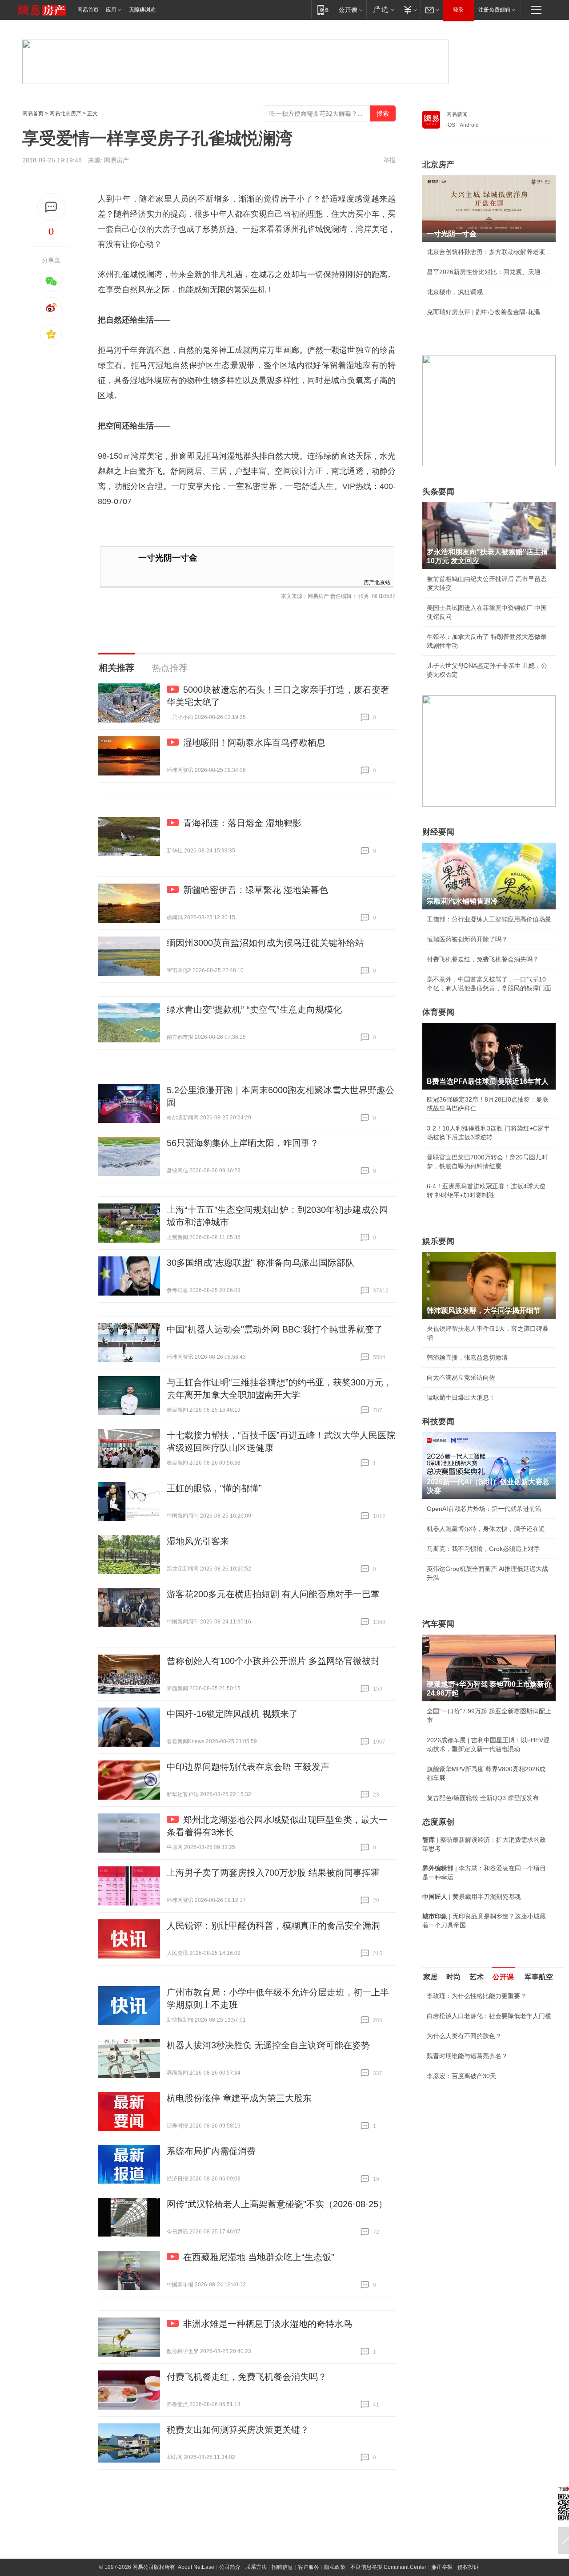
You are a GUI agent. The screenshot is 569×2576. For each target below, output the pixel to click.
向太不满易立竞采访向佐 (461, 1377)
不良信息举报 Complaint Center (388, 2567)
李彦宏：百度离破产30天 (461, 2076)
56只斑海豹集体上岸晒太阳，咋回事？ (243, 1143)
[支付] (409, 10)
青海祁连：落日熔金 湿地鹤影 (242, 823)
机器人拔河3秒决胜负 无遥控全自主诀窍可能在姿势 (268, 2045)
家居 (430, 1977)
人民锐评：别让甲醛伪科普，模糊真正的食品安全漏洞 (273, 1926)
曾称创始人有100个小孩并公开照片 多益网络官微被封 (273, 1661)
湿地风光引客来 (198, 1541)
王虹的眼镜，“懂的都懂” (214, 1488)
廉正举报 (442, 2567)
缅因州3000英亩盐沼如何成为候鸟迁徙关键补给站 (265, 943)
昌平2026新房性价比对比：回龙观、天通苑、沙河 (489, 272)
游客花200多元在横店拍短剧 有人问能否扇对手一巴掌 (273, 1594)
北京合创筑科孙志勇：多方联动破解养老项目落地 (489, 252)
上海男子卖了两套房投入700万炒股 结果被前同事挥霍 (273, 1873)
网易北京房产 (65, 113)
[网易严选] (382, 10)
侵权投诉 (468, 2567)
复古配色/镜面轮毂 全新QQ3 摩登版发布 (483, 1798)
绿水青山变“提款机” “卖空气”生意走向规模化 (254, 1009)
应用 (111, 10)
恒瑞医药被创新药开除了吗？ (467, 939)
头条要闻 (438, 492)
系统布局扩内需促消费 (211, 2151)
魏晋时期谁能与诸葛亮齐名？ (467, 2056)
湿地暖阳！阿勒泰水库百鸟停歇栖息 (254, 743)
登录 (458, 10)
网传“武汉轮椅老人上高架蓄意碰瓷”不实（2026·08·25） (277, 2204)
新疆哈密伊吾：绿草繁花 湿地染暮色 (256, 890)
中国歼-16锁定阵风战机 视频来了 (232, 1714)
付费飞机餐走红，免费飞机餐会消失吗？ (247, 2377)
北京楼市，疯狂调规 (455, 292)
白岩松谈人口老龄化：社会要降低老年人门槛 (489, 2016)
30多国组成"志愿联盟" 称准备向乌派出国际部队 (260, 1263)
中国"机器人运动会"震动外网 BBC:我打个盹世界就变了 (275, 1329)
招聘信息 (282, 2567)
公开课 (503, 1977)
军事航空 (539, 1977)
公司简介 (230, 2567)
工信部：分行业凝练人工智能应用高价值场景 (489, 919)
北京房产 (438, 165)
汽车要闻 (438, 1624)
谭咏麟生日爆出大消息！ (461, 1397)
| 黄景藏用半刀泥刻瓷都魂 (472, 1897)
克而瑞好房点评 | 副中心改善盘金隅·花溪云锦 (489, 312)
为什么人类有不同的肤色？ (464, 2036)
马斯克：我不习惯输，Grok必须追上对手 (483, 1549)
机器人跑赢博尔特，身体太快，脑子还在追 (486, 1529)
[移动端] (323, 10)
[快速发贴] (51, 207)
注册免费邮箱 (494, 10)
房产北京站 (377, 582)
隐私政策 (335, 2567)
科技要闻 (438, 1421)
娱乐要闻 (438, 1241)
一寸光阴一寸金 (168, 558)
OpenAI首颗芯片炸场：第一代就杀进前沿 (484, 1509)
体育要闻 (438, 1012)
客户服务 (309, 2567)
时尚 (453, 1977)
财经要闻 (438, 832)
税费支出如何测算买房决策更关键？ (238, 2430)
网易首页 (88, 10)
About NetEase (196, 2567)
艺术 (477, 1977)
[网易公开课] (351, 10)
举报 (389, 160)
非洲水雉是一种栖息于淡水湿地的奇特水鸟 (268, 2324)
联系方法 (256, 2567)
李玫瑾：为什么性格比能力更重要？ (477, 1996)
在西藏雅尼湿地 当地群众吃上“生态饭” (259, 2257)
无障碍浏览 (142, 10)
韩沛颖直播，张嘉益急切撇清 (467, 1357)
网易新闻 (457, 114)
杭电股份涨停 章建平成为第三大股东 (239, 2098)
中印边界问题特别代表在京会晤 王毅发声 (248, 1767)
